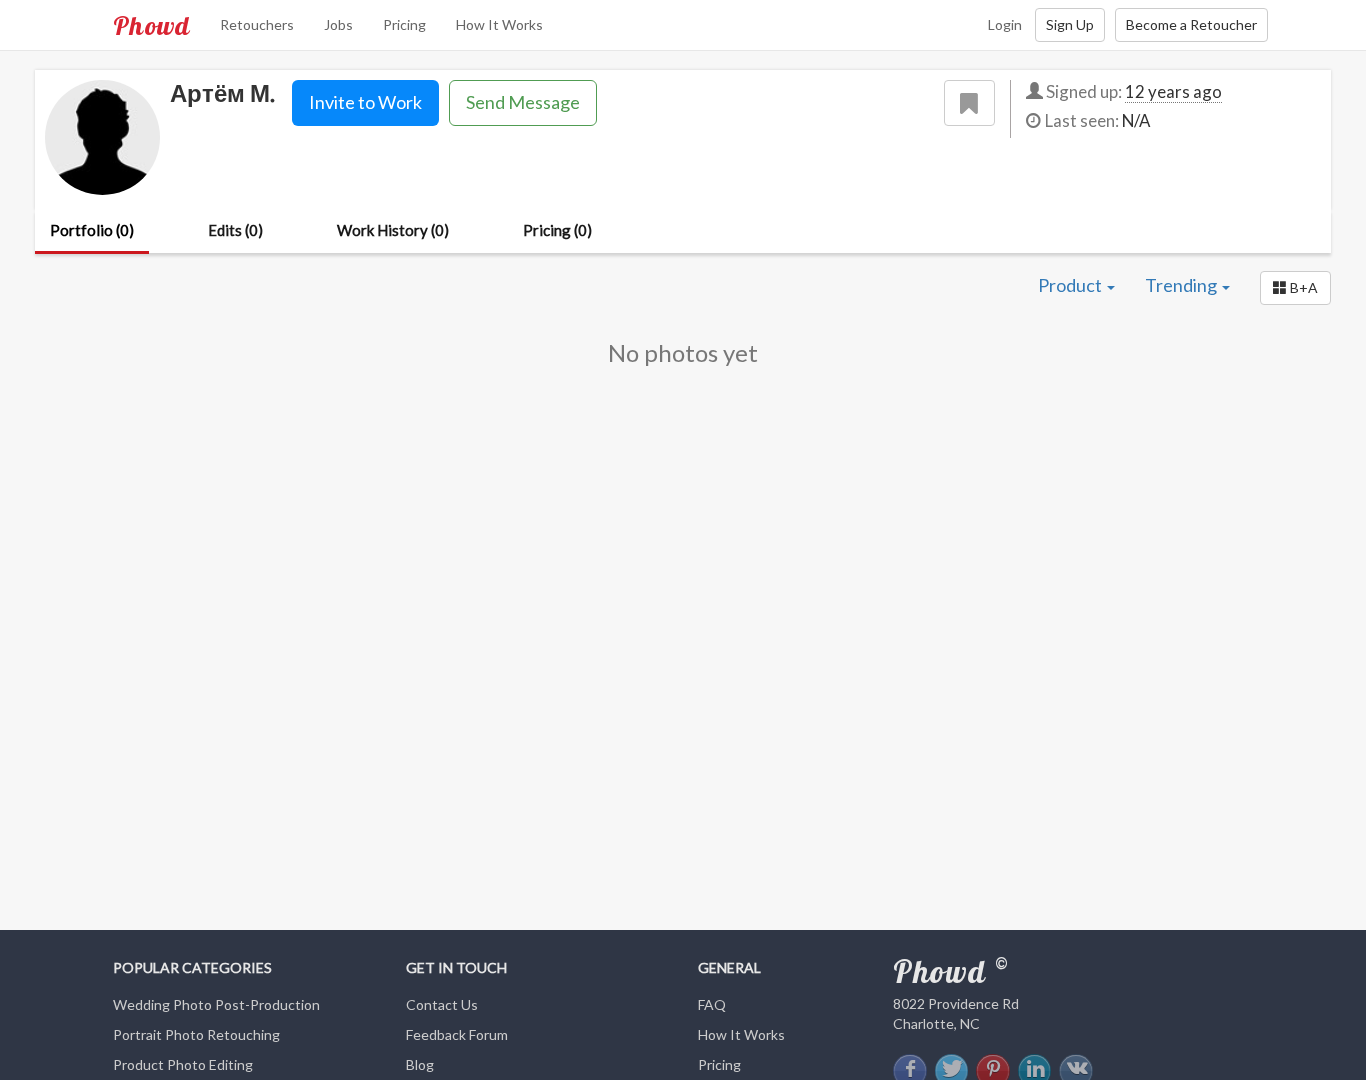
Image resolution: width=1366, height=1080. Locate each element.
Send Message (523, 102)
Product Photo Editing (183, 1064)
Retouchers (257, 24)
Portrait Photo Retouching (196, 1034)
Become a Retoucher (1191, 24)
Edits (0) (235, 230)
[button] (1295, 288)
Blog (420, 1064)
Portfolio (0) (92, 230)
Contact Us (442, 1004)
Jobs (338, 24)
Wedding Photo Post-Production (216, 1004)
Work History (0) (393, 230)
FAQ (712, 1004)
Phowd (151, 25)
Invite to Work (365, 102)
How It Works (499, 24)
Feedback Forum (457, 1034)
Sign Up (1070, 24)
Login (1005, 24)
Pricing (404, 24)
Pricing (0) (557, 230)
